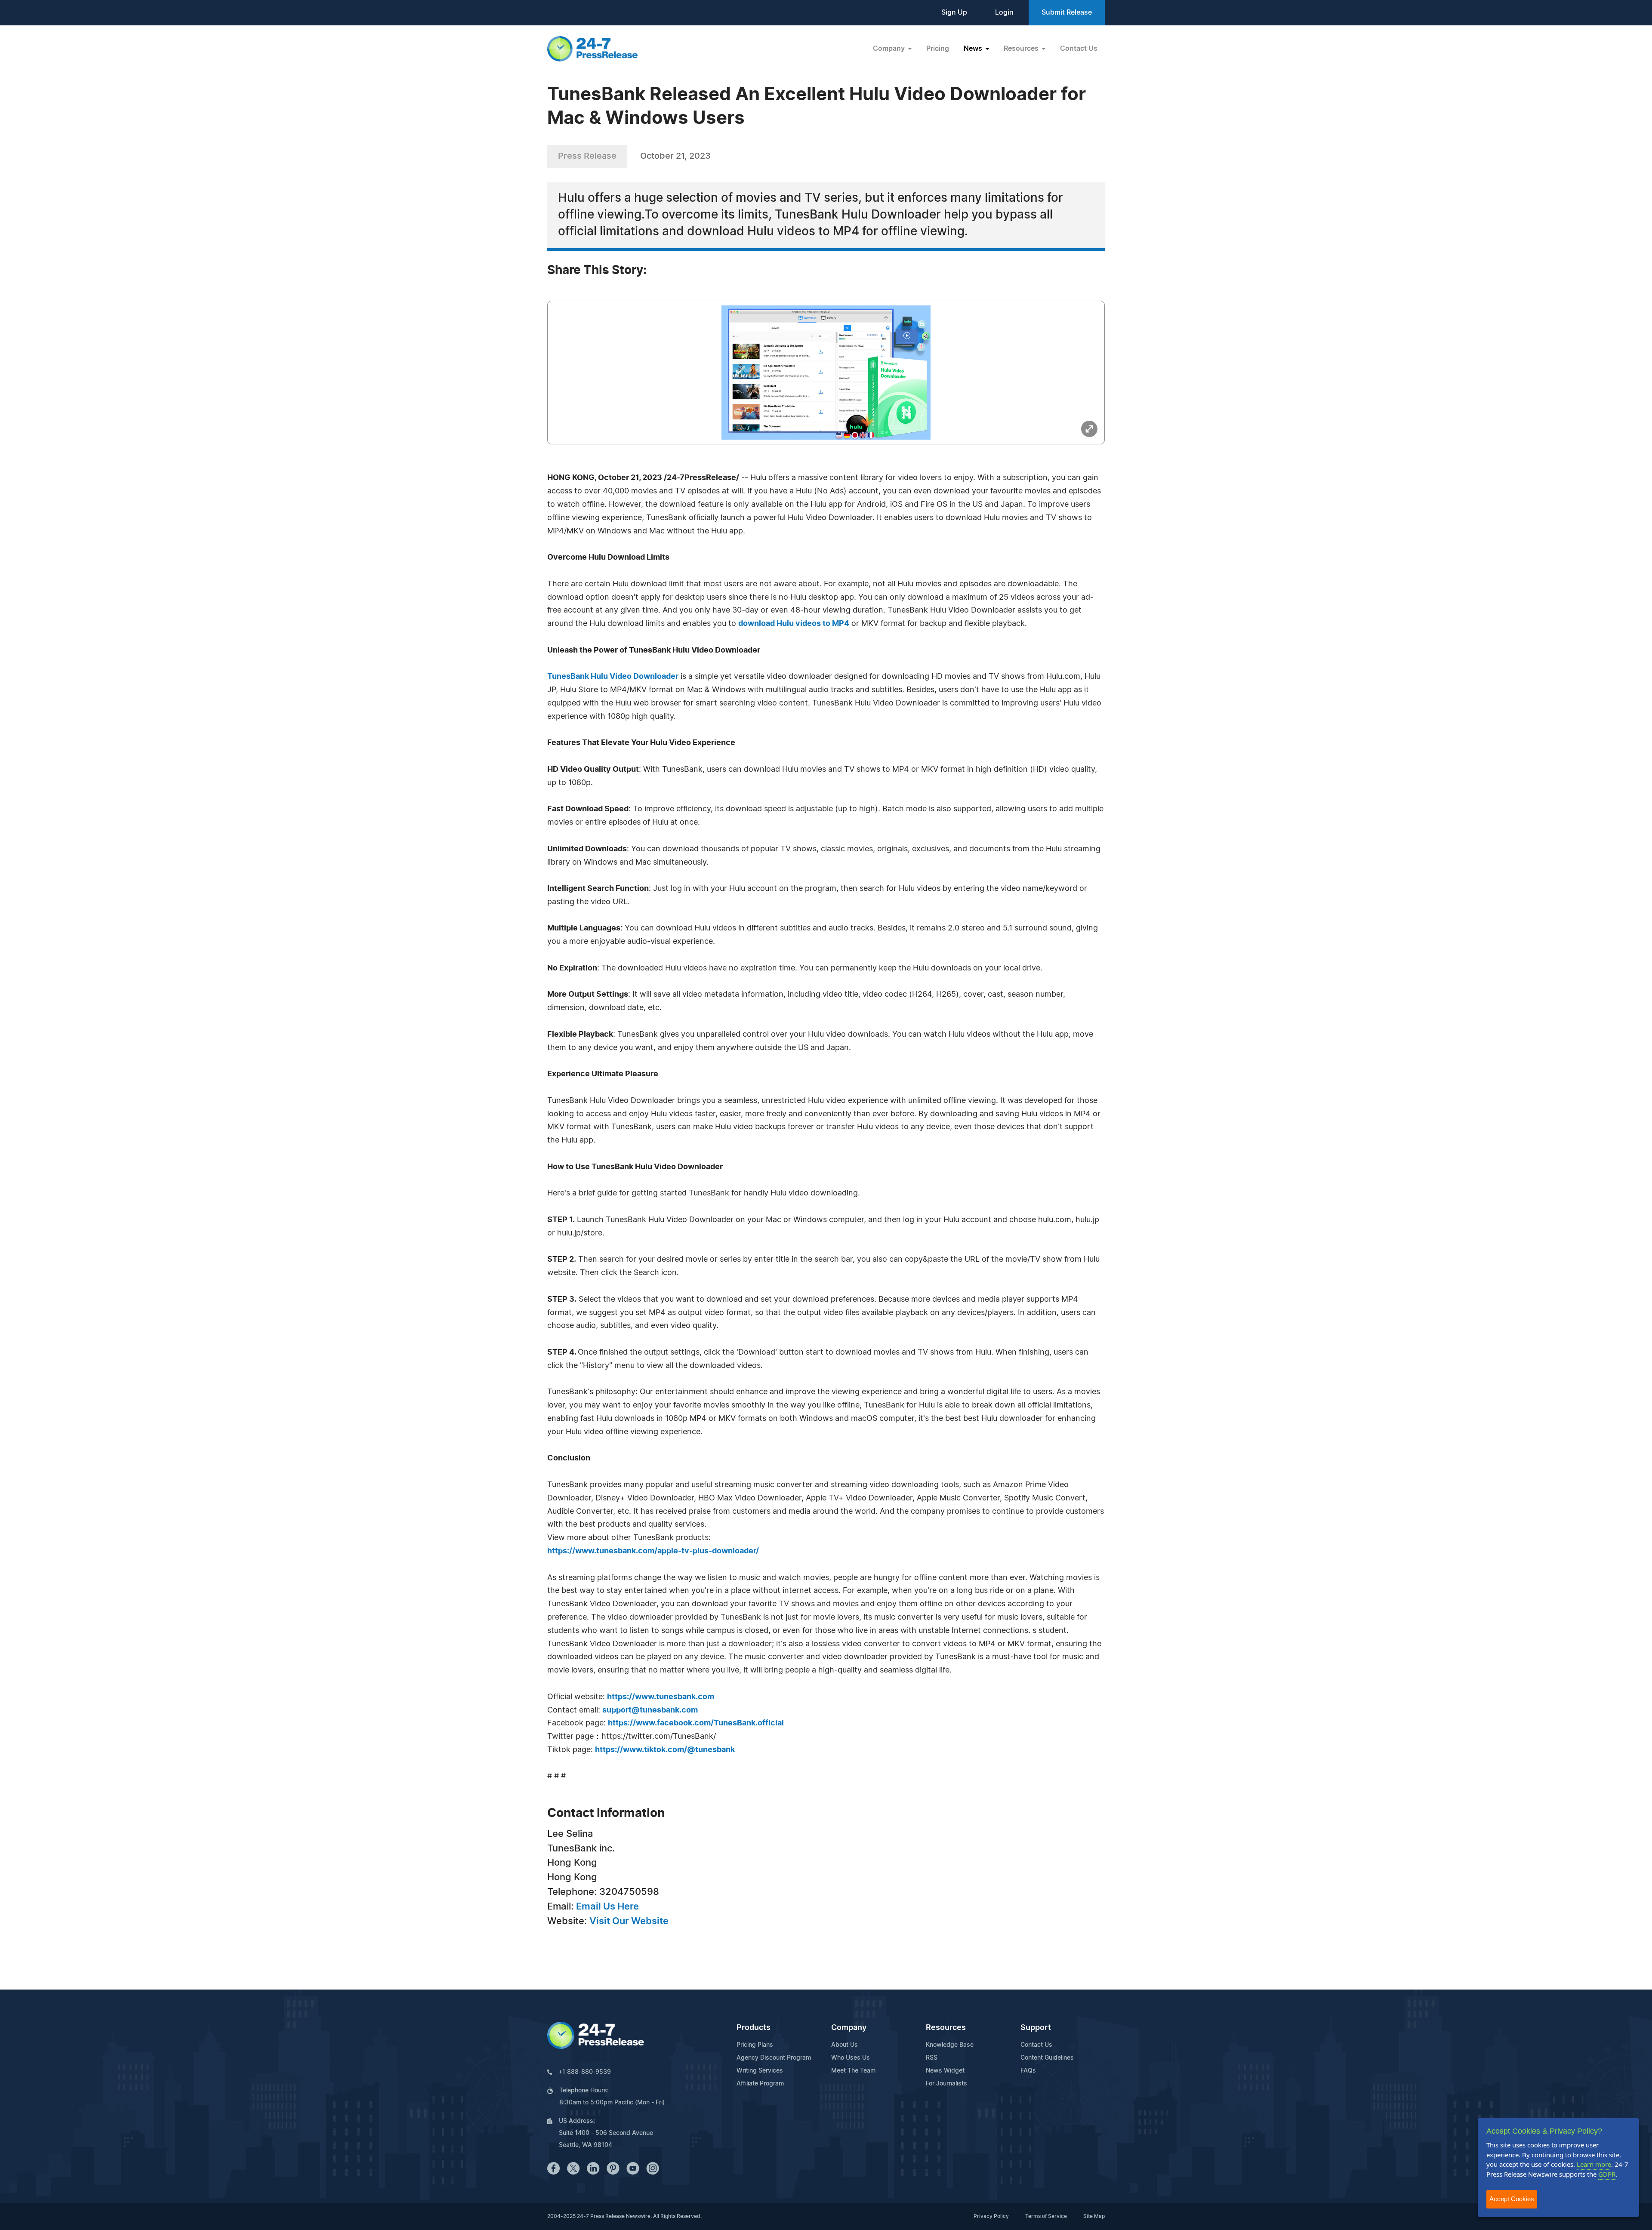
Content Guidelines (1047, 2058)
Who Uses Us (851, 2058)
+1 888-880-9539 (585, 2072)
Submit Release (1067, 12)
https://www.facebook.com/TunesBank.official (696, 1723)
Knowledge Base (950, 2045)
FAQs (1028, 2071)
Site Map (1094, 2216)
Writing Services (760, 2071)
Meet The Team (853, 2071)
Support (1036, 2028)
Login (1004, 12)
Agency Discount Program (774, 2058)
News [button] (974, 49)
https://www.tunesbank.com (661, 1697)
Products (754, 2028)
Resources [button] (1022, 49)
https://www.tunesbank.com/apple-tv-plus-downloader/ (653, 1551)
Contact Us (1079, 49)
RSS (932, 2058)
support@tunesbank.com (650, 1710)
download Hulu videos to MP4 (794, 624)
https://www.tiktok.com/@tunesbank (665, 1750)
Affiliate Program (760, 2084)
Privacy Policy (991, 2216)
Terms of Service (1046, 2216)
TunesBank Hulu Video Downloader (613, 677)
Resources (946, 2028)
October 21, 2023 (675, 156)
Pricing (938, 49)
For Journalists (946, 2084)
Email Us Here (607, 1907)
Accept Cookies (1512, 2199)
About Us (844, 2045)
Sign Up (954, 12)
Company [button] (890, 49)
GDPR (1607, 2174)
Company (849, 2028)
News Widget (945, 2071)
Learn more (1594, 2164)
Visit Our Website (629, 1921)
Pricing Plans (755, 2045)
